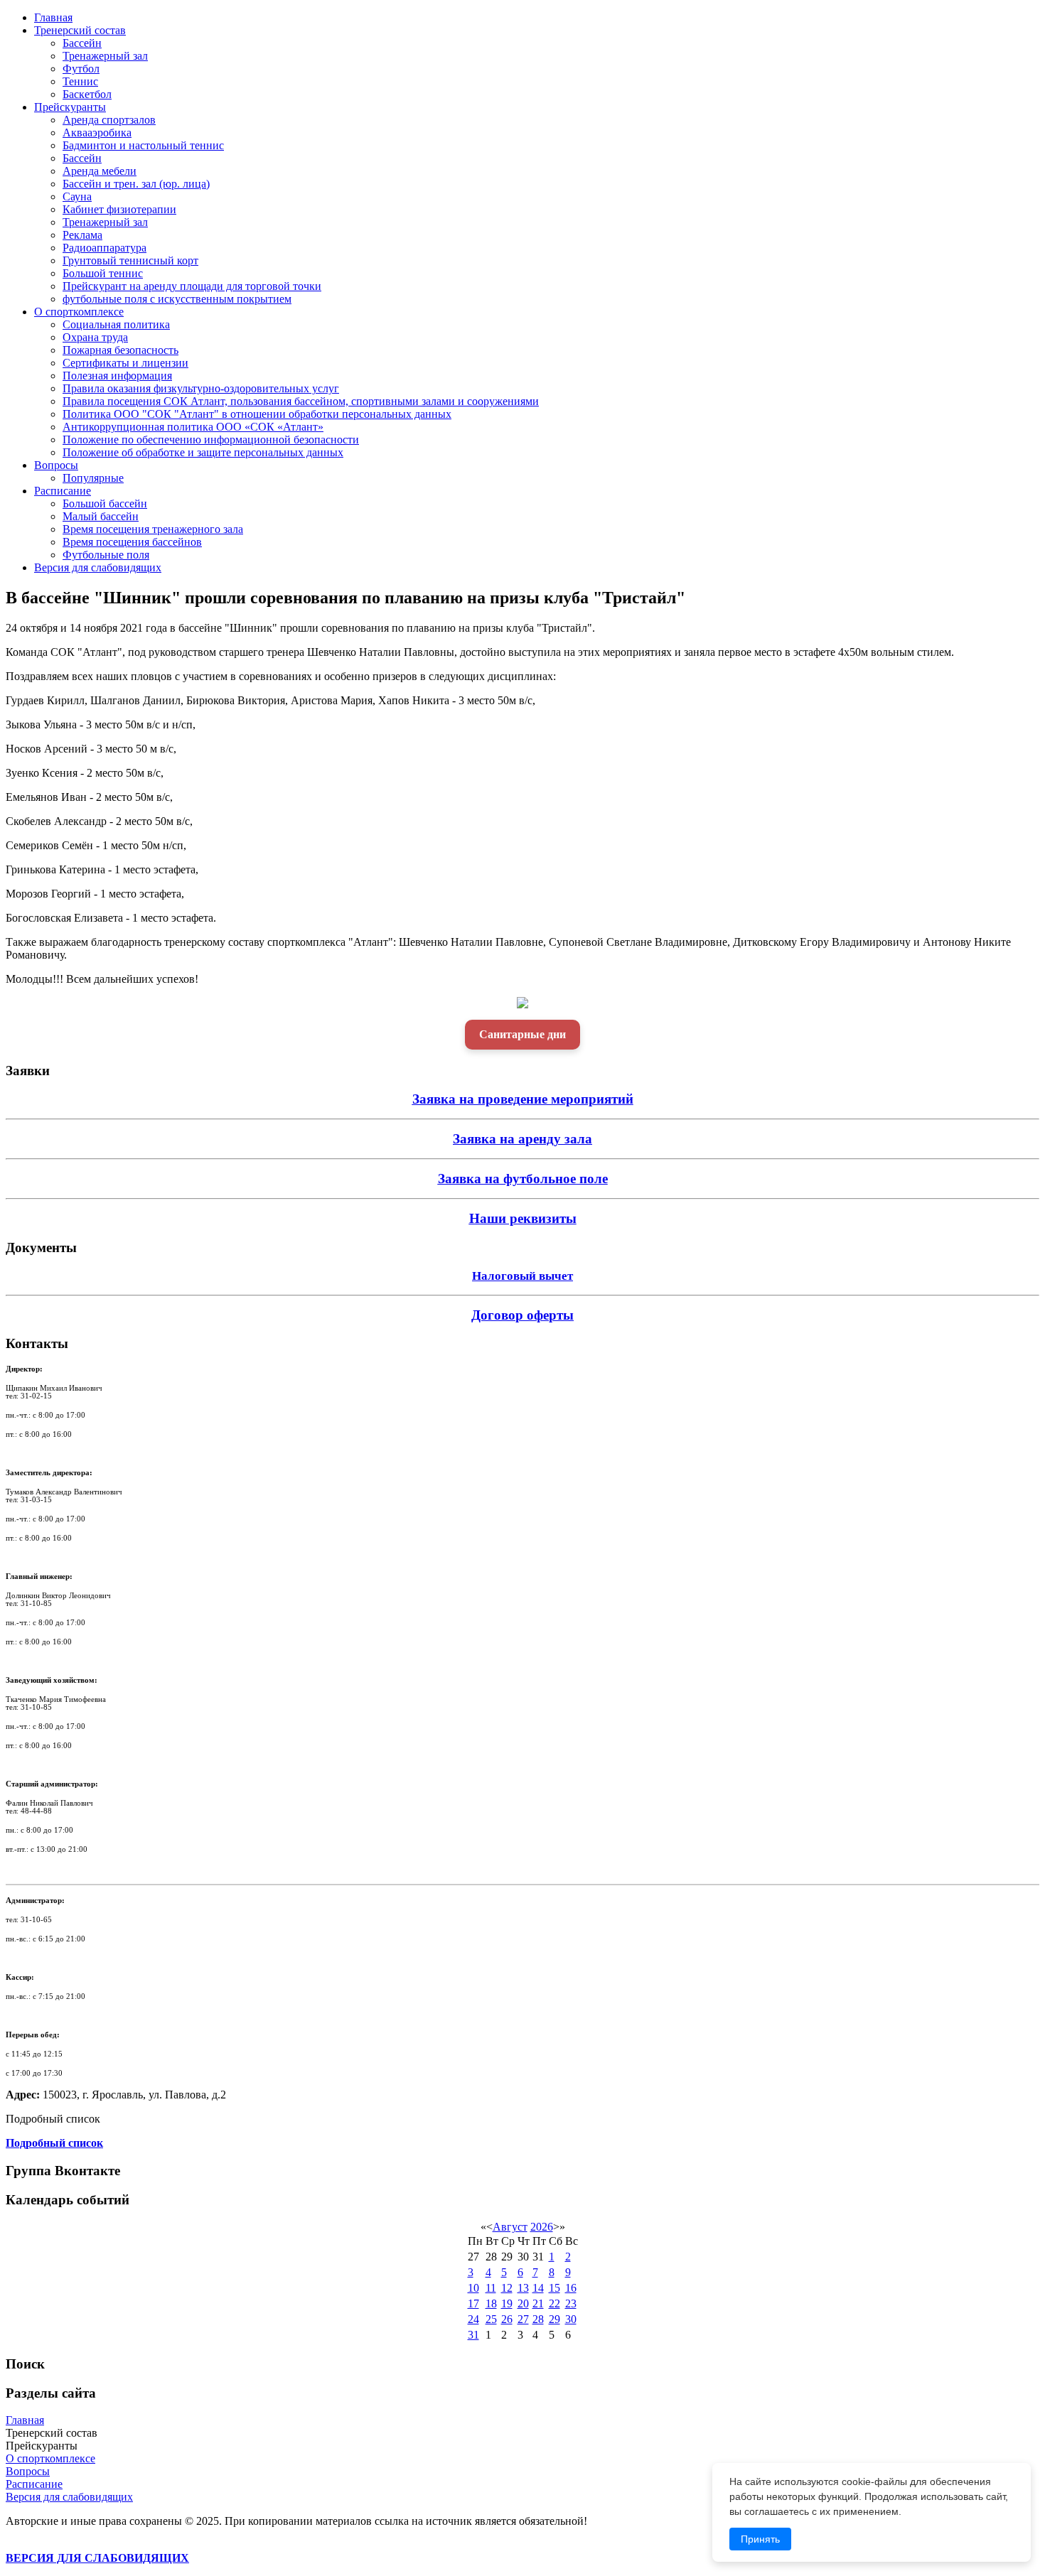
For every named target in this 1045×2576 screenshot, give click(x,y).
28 (538, 2319)
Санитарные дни (522, 1034)
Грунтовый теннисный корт (130, 260)
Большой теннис (103, 273)
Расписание (63, 491)
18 (491, 2303)
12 (507, 2288)
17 (473, 2303)
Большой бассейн (105, 503)
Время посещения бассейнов (132, 542)
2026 (542, 2227)
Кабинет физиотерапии (119, 209)
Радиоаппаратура (104, 248)
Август (510, 2227)
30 (571, 2319)
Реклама (82, 235)
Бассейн (82, 43)
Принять (760, 2539)
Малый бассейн (101, 516)
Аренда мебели (100, 171)
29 (554, 2319)
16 (571, 2288)
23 (571, 2303)
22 (554, 2303)
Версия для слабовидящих (98, 567)
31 (473, 2335)
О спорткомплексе (79, 312)
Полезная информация (117, 376)
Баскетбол (87, 94)
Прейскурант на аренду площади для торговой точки (192, 286)
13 (523, 2288)
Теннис (80, 81)
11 (491, 2288)
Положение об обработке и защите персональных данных (203, 452)
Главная (53, 17)
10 (473, 2288)
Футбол (81, 69)
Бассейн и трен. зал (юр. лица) (136, 184)
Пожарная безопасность (120, 350)
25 (491, 2319)
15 (554, 2288)
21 (538, 2303)
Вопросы (56, 465)
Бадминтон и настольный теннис (143, 145)
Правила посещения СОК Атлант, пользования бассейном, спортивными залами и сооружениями (301, 401)
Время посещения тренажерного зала (153, 529)
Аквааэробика (97, 133)
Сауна (77, 196)
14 (538, 2288)
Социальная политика (116, 324)
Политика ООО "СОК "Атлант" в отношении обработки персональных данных (257, 414)
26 (507, 2319)
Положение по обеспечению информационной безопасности (211, 440)
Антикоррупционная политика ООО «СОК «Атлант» (193, 427)
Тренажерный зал (105, 56)
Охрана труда (95, 337)
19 (507, 2303)
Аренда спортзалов (109, 120)
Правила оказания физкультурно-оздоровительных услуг (201, 388)
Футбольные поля (106, 555)
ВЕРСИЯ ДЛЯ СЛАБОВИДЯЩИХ (97, 2558)
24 (473, 2319)
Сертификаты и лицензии (125, 363)
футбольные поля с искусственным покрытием (177, 299)
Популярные (93, 478)
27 (523, 2319)
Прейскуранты (70, 107)
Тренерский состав (80, 30)
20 (523, 2303)
